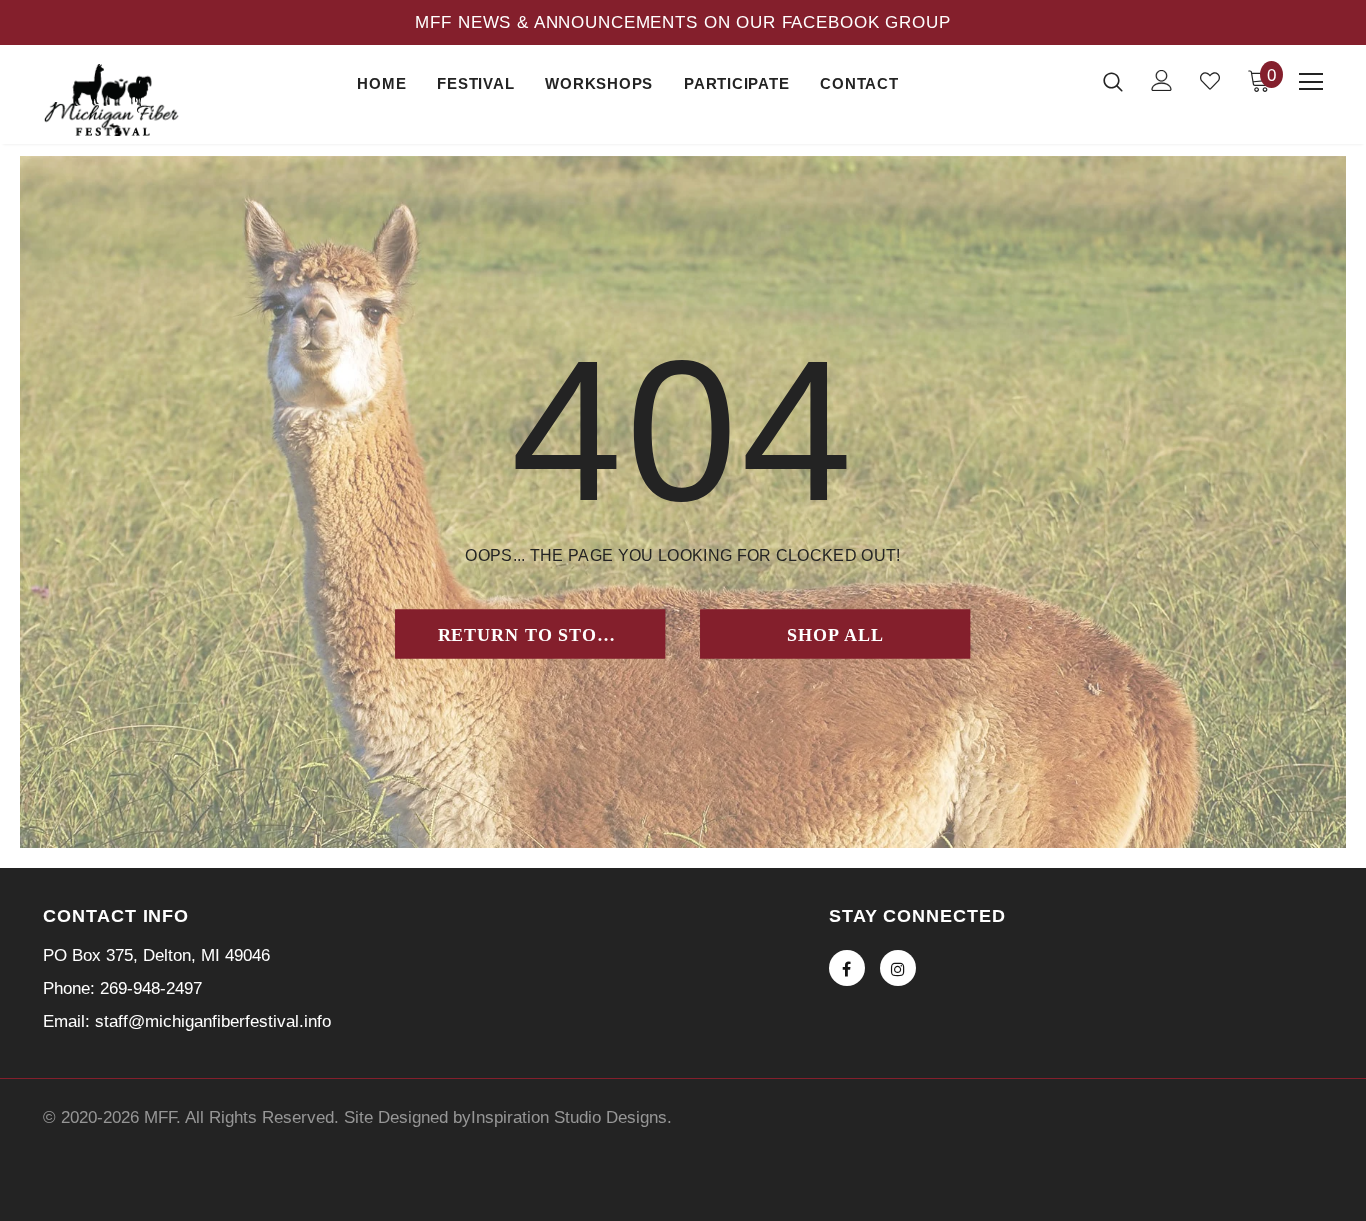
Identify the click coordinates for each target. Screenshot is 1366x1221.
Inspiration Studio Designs (569, 1117)
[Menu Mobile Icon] (1311, 82)
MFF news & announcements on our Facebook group (682, 22)
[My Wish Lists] (1210, 81)
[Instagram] (898, 968)
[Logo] (113, 99)
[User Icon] (1162, 80)
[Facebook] (847, 968)
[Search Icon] (1113, 81)
